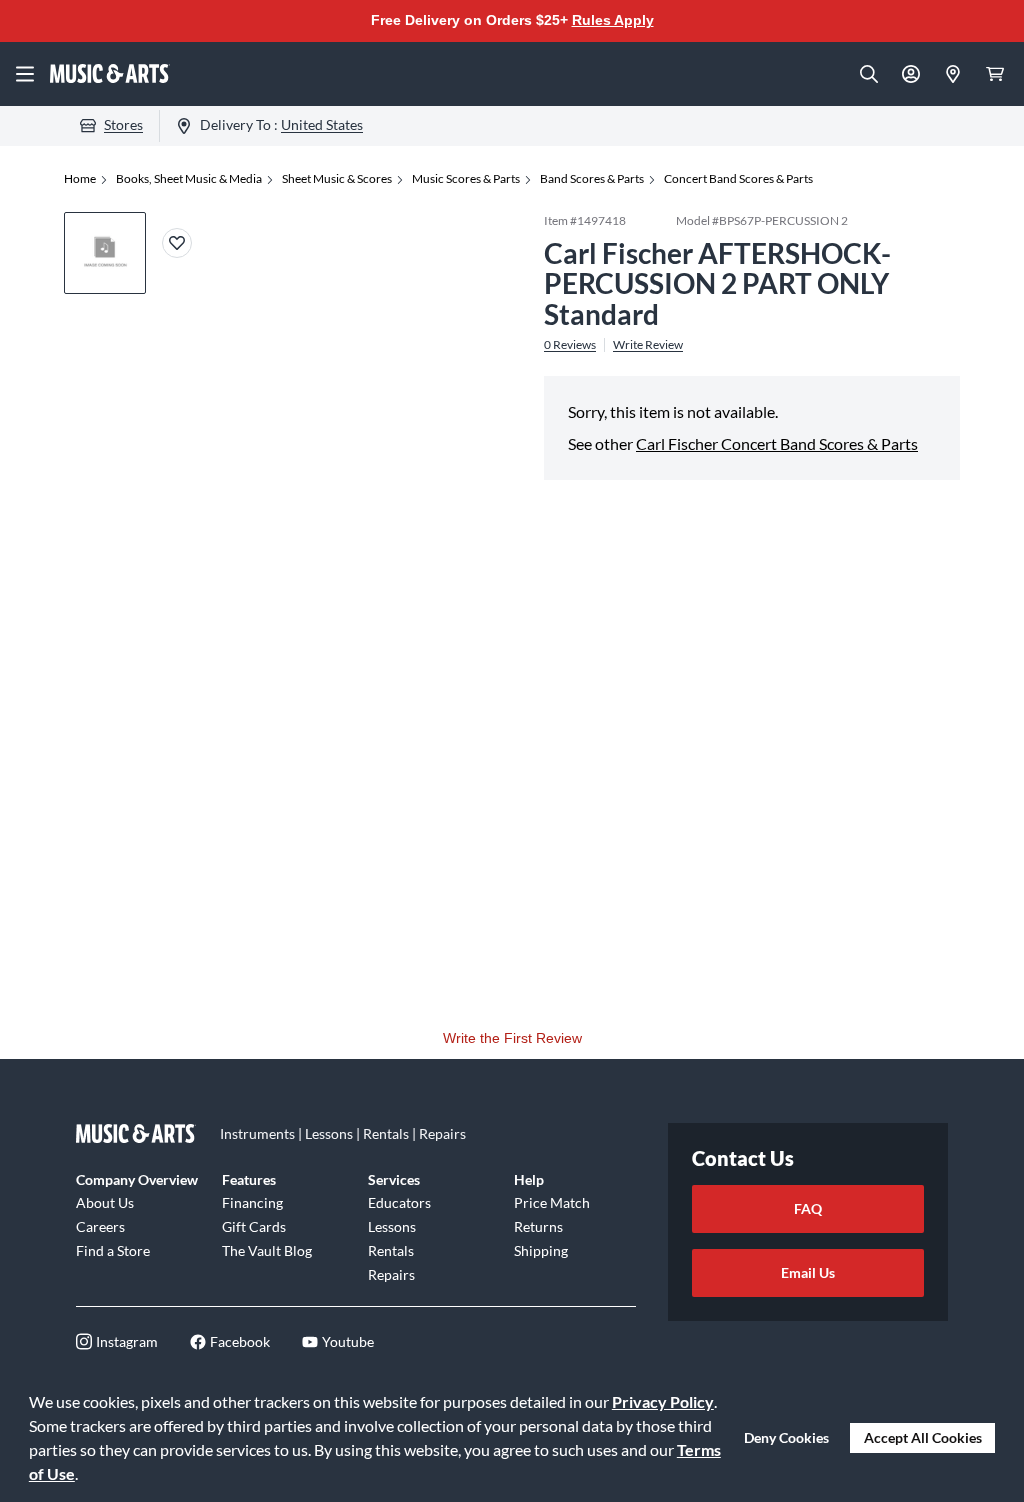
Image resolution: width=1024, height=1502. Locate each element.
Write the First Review (512, 1038)
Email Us (808, 1272)
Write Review (648, 345)
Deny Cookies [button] (786, 1437)
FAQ (808, 1208)
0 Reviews (570, 345)
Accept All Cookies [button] (923, 1437)
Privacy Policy (663, 1401)
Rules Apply (613, 20)
